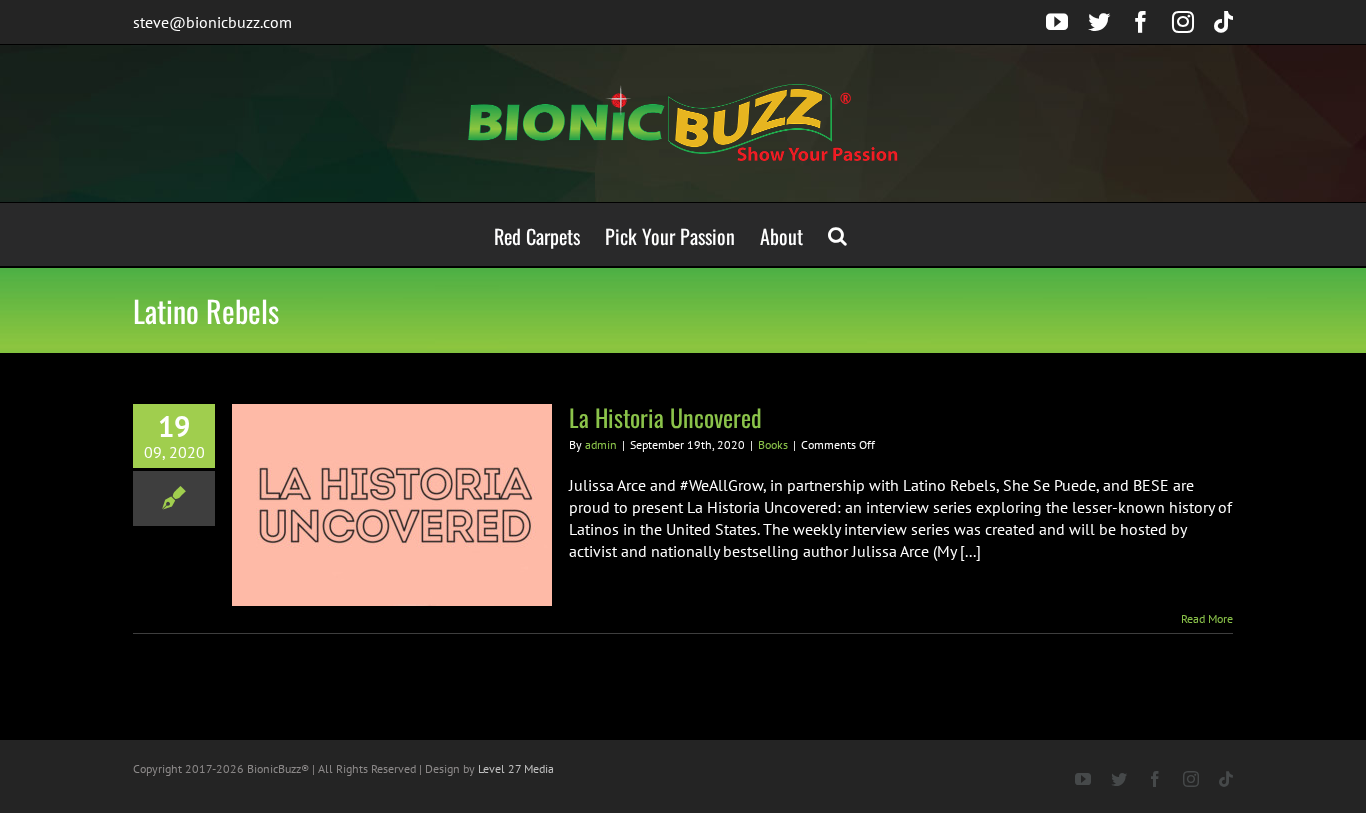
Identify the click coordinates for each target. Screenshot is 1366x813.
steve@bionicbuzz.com (212, 22)
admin (601, 444)
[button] (837, 234)
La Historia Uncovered (665, 417)
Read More (1207, 618)
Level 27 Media (516, 768)
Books (773, 444)
